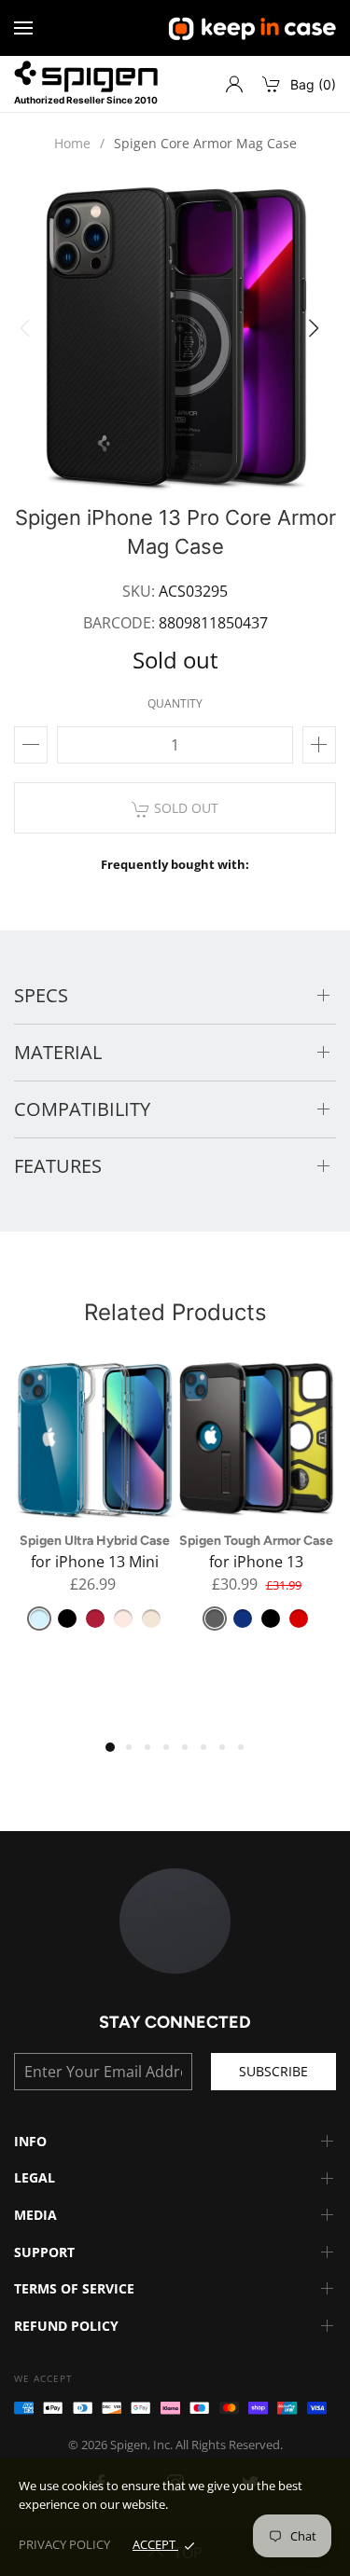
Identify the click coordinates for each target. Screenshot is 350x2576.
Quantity (175, 703)
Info (30, 2141)
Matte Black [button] (67, 1619)
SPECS (41, 995)
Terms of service (74, 2288)
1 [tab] (115, 1752)
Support (44, 2252)
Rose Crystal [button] (123, 1619)
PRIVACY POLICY (64, 2544)
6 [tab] (210, 1754)
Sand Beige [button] (151, 1619)
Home (72, 143)
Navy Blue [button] (243, 1619)
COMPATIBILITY (82, 1109)
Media (35, 2215)
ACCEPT (155, 2544)
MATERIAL (58, 1052)
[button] (319, 334)
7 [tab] (229, 1754)
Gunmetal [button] (215, 1619)
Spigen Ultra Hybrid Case (95, 1541)
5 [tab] (191, 1754)
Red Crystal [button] (95, 1619)
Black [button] (271, 1619)
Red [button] (299, 1619)
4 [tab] (173, 1754)
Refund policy (66, 2326)
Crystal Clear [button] (39, 1619)
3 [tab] (154, 1754)
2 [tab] (135, 1754)
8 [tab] (247, 1754)
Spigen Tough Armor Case (256, 1541)
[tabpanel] (95, 1506)
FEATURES (58, 1166)
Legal (35, 2177)
